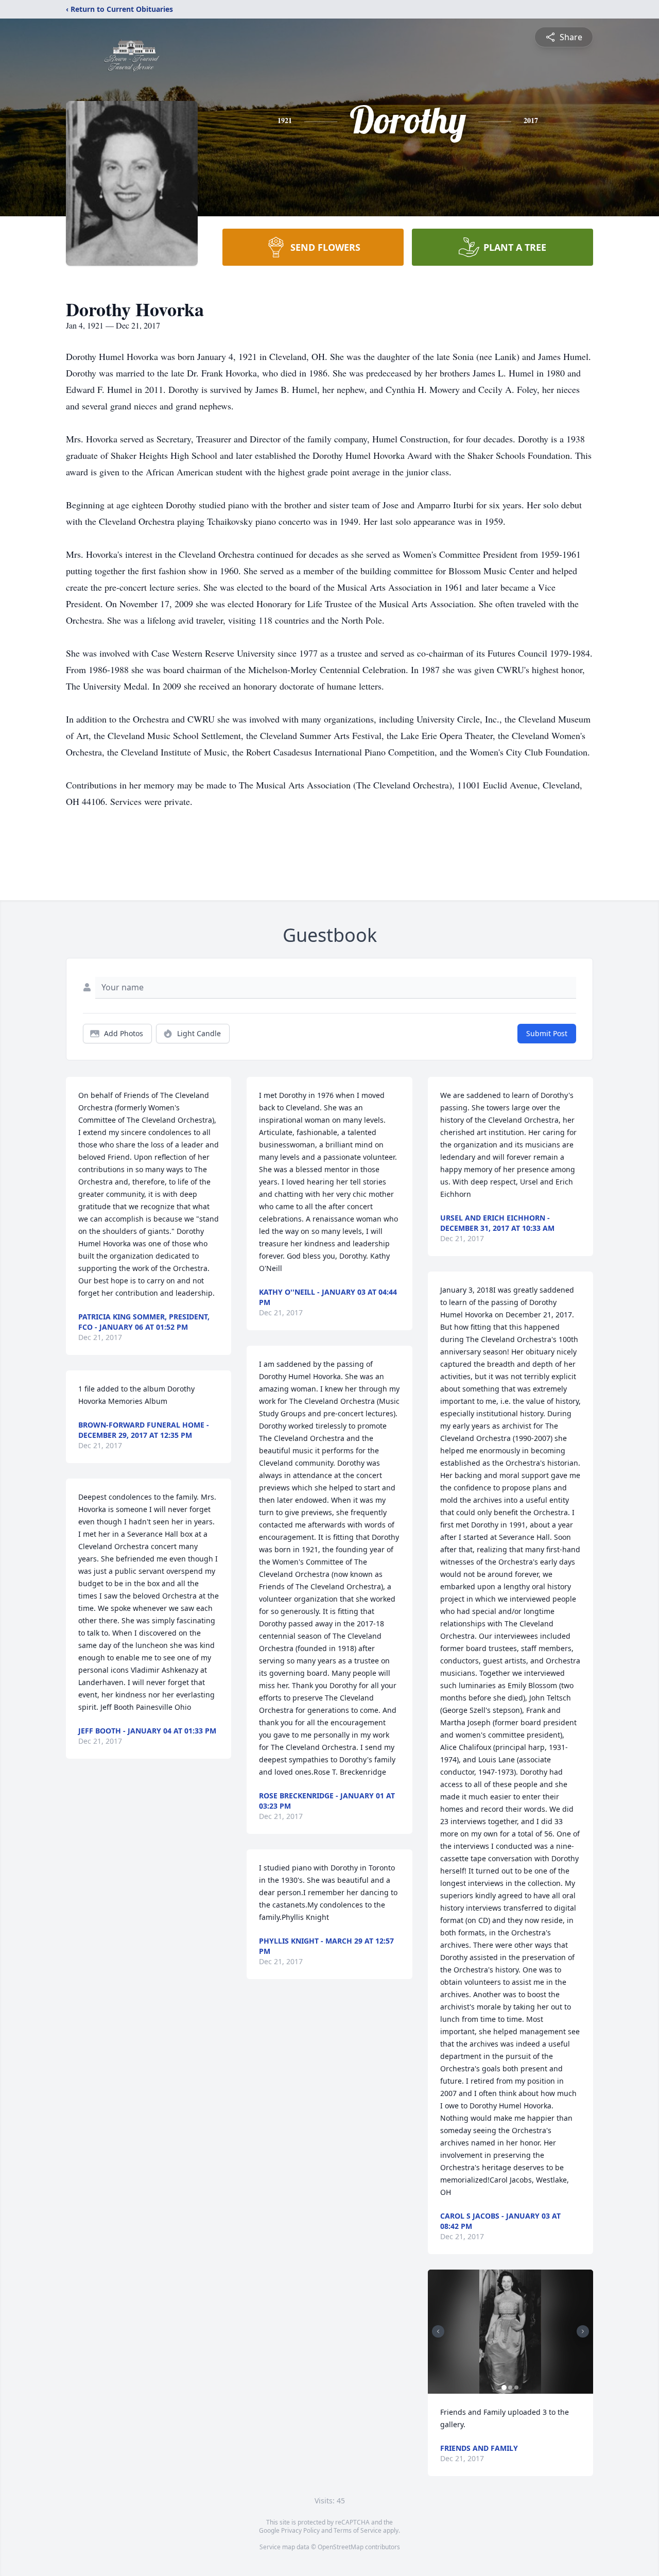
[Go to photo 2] (510, 2388)
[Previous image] (438, 2331)
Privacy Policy (300, 2530)
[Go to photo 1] (504, 2388)
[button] (510, 2332)
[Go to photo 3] (516, 2388)
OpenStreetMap (341, 2547)
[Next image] (583, 2331)
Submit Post (547, 1033)
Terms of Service (358, 2530)
